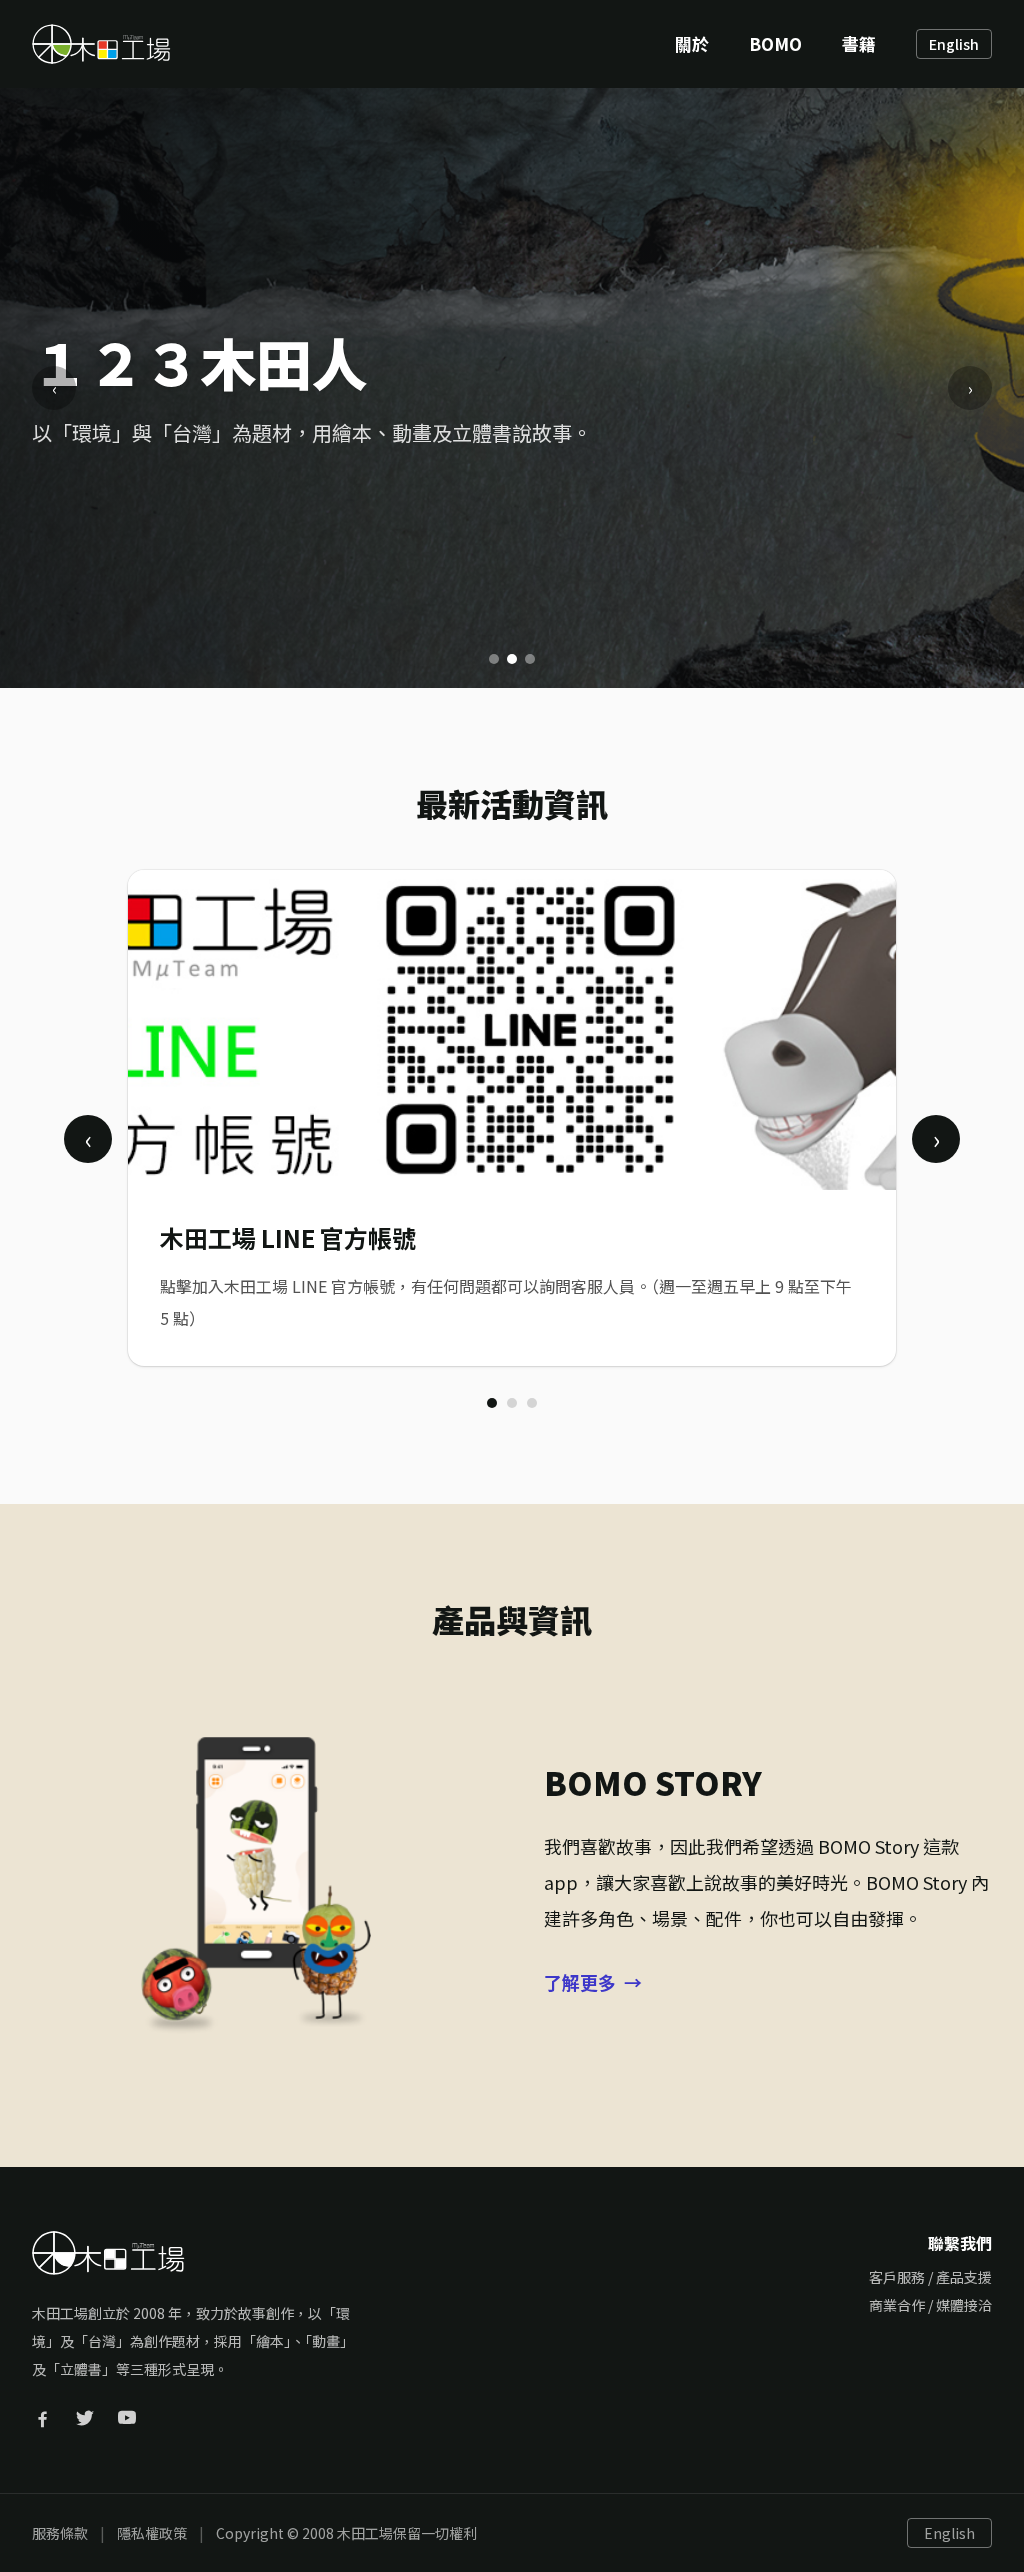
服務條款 (60, 2533)
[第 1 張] (494, 659)
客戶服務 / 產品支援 (930, 2277)
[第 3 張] (530, 659)
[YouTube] (127, 2418)
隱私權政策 (152, 2533)
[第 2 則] (512, 1403)
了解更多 (593, 1982)
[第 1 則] (492, 1403)
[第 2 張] (512, 659)
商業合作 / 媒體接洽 (930, 2305)
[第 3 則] (532, 1403)
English (954, 44)
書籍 (859, 43)
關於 (692, 43)
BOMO (775, 43)
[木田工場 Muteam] (101, 44)
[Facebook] (43, 2418)
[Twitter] (85, 2418)
